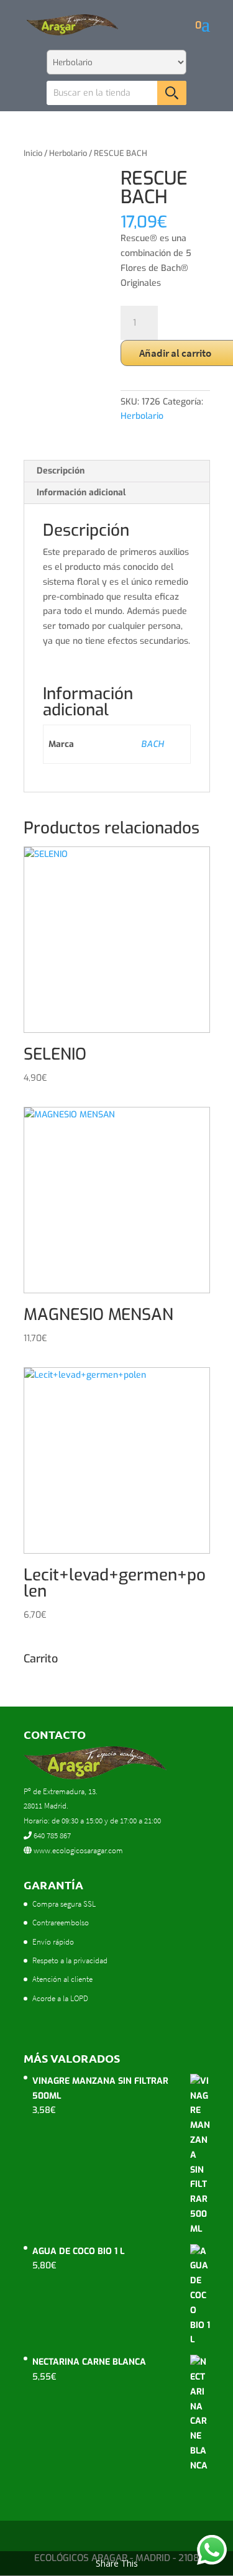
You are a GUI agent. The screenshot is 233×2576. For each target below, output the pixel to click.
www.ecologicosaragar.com (77, 1850)
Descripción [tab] (61, 471)
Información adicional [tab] (81, 493)
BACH (152, 744)
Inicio (33, 153)
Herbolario (68, 153)
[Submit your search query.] (172, 93)
